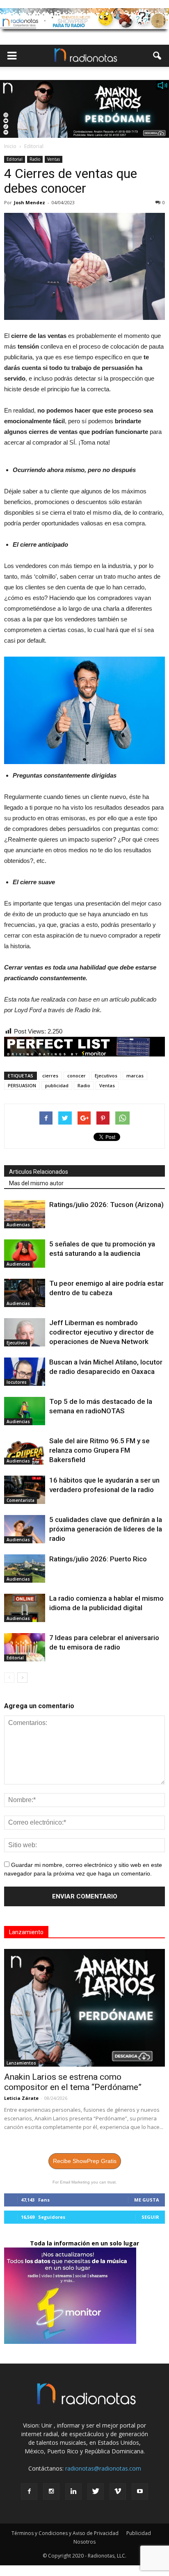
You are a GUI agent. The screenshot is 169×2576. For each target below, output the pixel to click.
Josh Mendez (30, 202)
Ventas (54, 159)
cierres (50, 1076)
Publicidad (139, 2533)
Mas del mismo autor (36, 1183)
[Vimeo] (118, 2492)
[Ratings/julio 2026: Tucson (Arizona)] (25, 1214)
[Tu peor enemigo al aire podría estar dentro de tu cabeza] (25, 1293)
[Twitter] (96, 2492)
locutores (17, 1382)
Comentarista (21, 1500)
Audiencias (18, 1225)
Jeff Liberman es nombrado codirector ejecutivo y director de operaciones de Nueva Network (102, 1332)
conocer (77, 1076)
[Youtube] (140, 2492)
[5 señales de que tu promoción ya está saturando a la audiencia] (25, 1254)
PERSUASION (22, 1085)
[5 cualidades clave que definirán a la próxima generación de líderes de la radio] (25, 1529)
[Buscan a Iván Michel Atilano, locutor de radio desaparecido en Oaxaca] (25, 1372)
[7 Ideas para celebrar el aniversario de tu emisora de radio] (25, 1647)
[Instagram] (51, 2492)
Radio (35, 159)
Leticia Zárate (21, 2098)
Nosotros (84, 2542)
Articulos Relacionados (39, 1172)
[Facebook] (29, 2492)
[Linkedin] (73, 2492)
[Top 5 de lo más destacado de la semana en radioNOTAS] (25, 1411)
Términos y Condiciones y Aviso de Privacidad (65, 2533)
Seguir (150, 2217)
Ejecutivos (106, 1076)
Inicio (10, 146)
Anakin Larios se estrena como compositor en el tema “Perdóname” (73, 2082)
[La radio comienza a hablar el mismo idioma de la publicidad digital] (25, 1608)
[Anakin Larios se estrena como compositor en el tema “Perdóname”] (84, 2008)
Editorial (15, 159)
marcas (135, 1076)
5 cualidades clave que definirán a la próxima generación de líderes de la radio (106, 1529)
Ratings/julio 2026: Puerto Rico (98, 1559)
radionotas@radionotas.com (103, 2468)
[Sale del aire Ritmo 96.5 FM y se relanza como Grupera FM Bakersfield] (25, 1450)
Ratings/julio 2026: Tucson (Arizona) (106, 1205)
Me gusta (147, 2200)
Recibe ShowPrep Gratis (85, 2161)
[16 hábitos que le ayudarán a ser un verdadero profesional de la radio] (25, 1490)
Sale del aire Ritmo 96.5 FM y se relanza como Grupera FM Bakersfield (99, 1450)
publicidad (57, 1085)
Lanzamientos (21, 2063)
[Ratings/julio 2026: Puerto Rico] (25, 1569)
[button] (158, 56)
